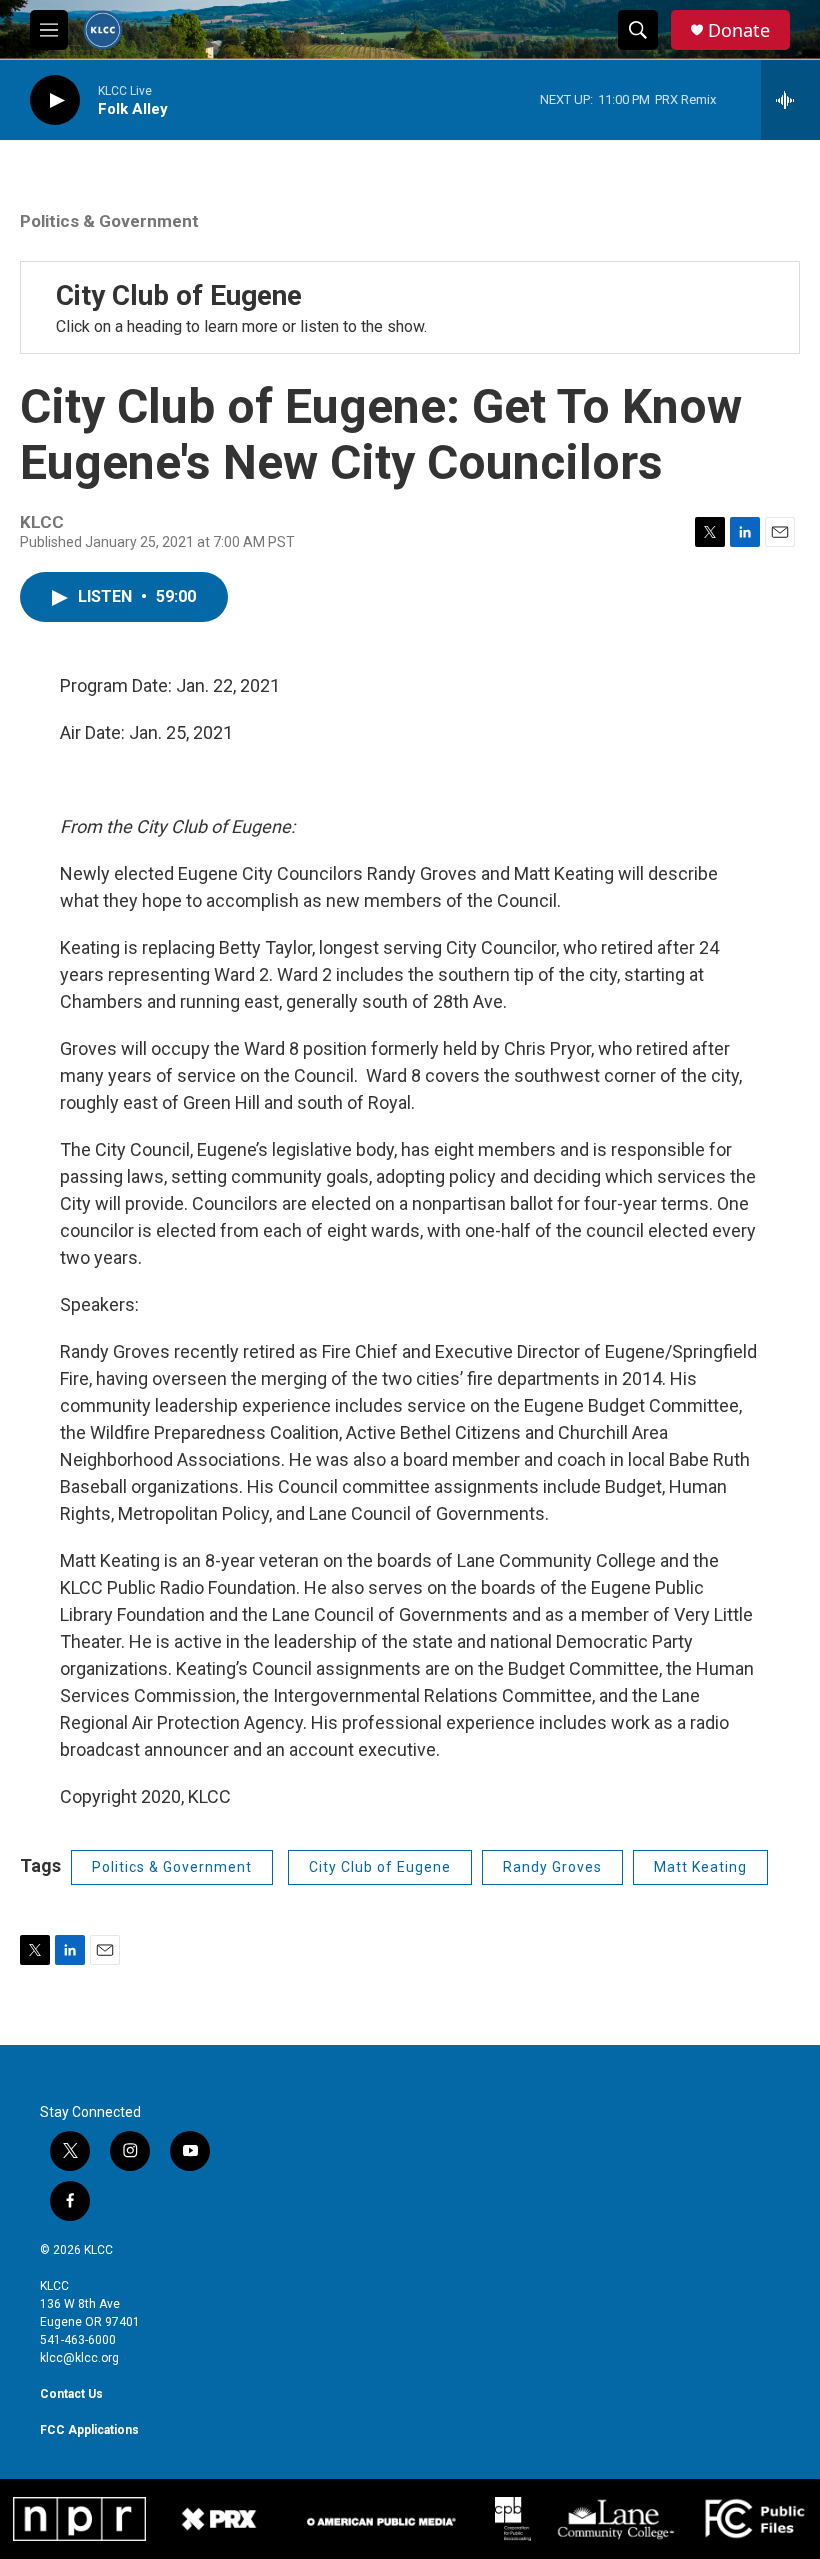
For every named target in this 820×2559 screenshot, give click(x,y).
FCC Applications (89, 2430)
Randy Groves (552, 1867)
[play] (55, 100)
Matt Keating (700, 1867)
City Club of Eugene (179, 295)
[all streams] (790, 100)
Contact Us (71, 2394)
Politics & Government (109, 221)
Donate (739, 30)
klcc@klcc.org (79, 2358)
